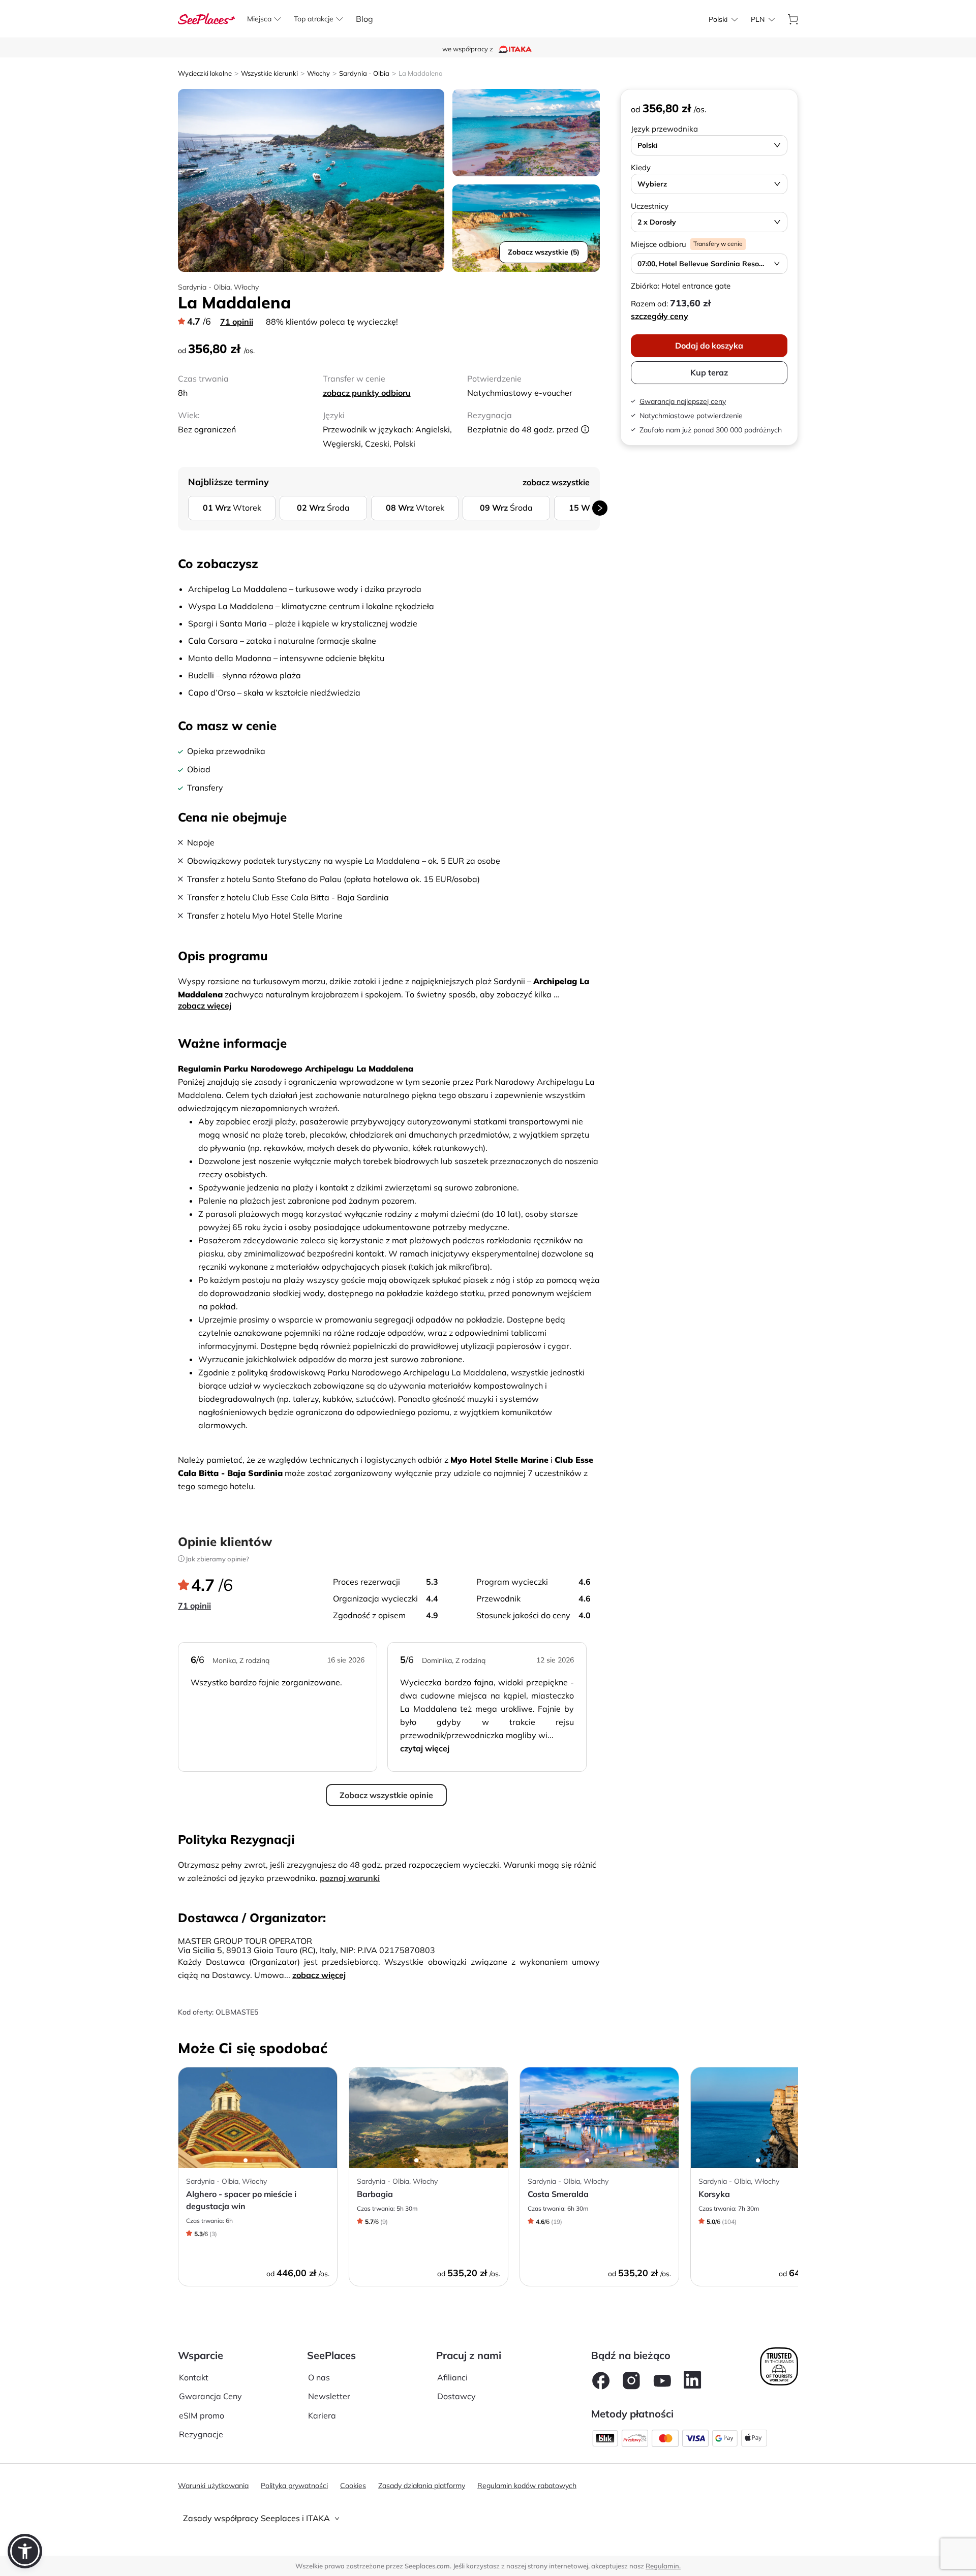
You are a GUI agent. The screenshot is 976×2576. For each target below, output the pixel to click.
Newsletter (329, 2396)
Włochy (318, 73)
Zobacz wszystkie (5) (544, 252)
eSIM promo (202, 2415)
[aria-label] (206, 18)
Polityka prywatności (294, 2486)
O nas (319, 2377)
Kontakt (194, 2377)
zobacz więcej (205, 1006)
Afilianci (452, 2377)
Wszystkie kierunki (269, 73)
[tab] (488, 2518)
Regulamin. (663, 2566)
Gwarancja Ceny (210, 2396)
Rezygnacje (201, 2434)
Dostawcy (456, 2396)
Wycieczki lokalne (205, 73)
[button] (25, 2551)
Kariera (322, 2415)
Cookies (353, 2486)
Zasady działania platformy (422, 2486)
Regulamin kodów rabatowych (527, 2486)
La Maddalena (421, 73)
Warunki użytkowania (213, 2486)
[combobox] (718, 19)
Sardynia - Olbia (364, 73)
